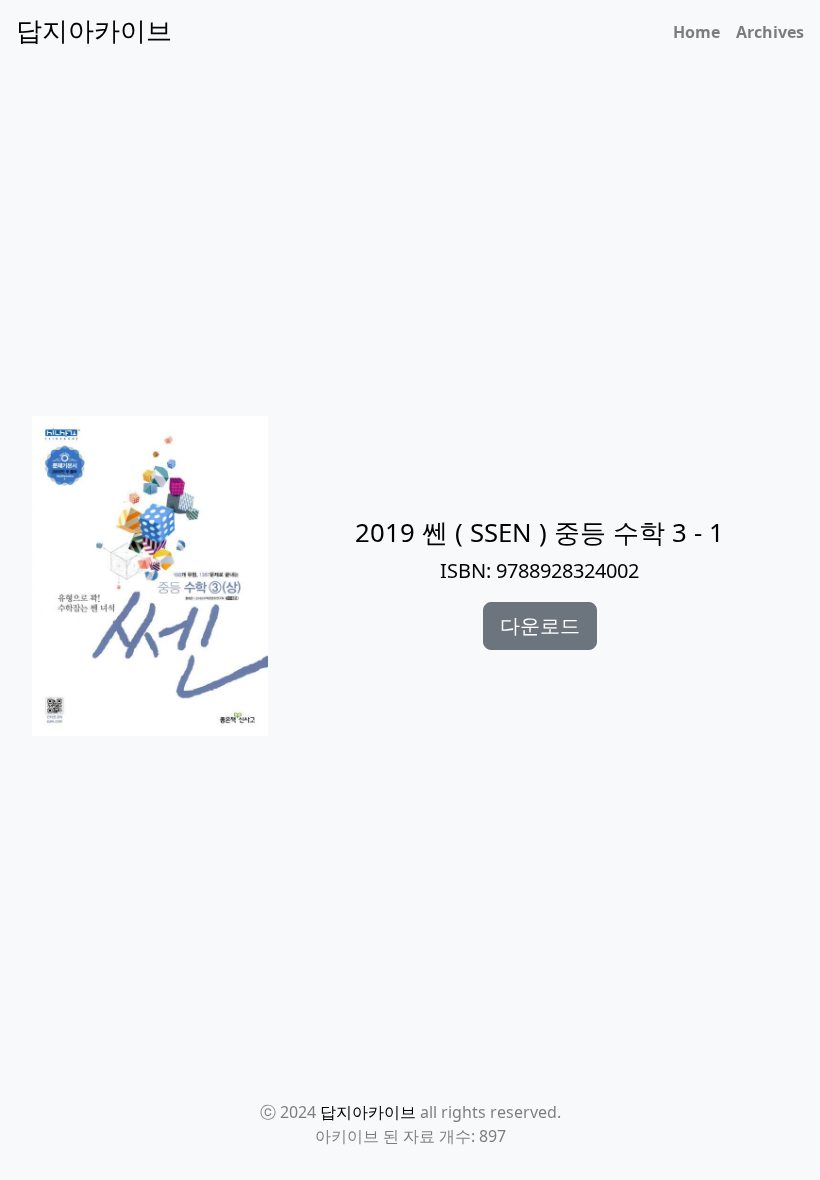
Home (696, 32)
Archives (770, 32)
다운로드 (540, 625)
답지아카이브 (368, 1112)
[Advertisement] (422, 355)
